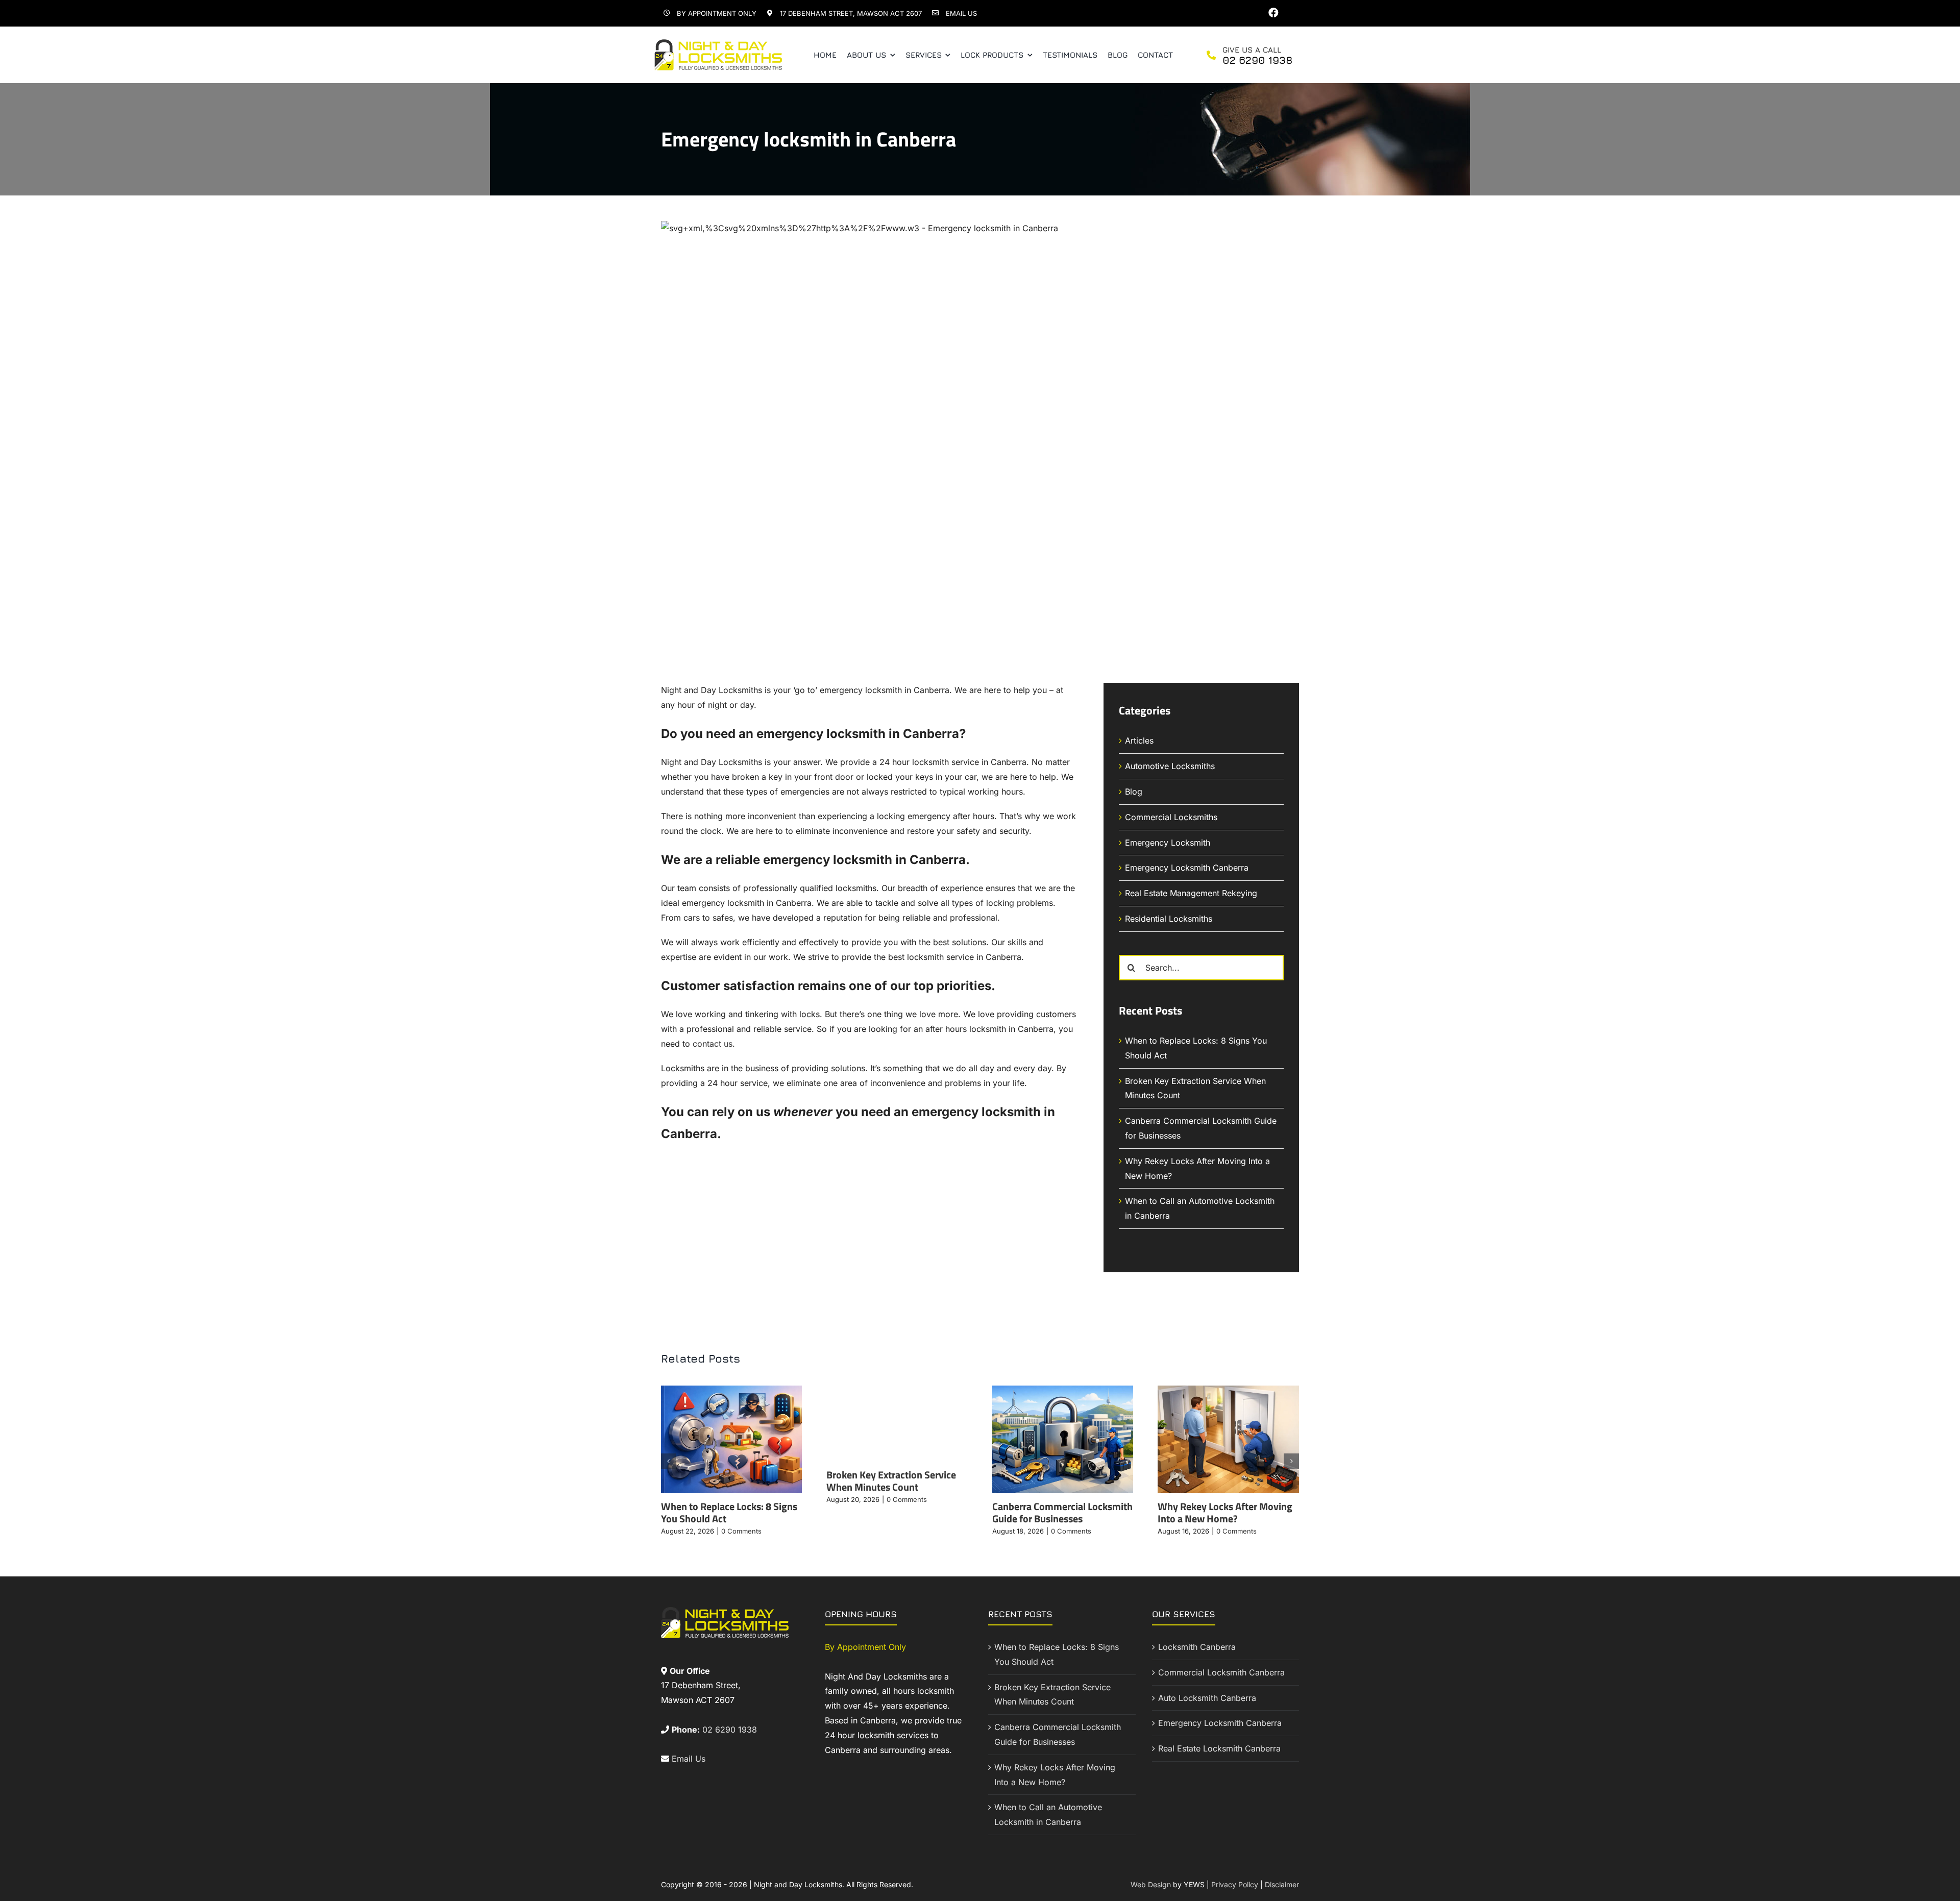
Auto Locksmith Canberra (1207, 1698)
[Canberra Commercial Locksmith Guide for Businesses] (1063, 1391)
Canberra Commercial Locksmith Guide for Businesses (1062, 1512)
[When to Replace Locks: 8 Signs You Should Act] (732, 1391)
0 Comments (741, 1531)
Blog (1134, 792)
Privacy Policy (1235, 1884)
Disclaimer (1282, 1884)
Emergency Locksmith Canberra (1187, 868)
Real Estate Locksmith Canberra (1219, 1748)
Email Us (961, 13)
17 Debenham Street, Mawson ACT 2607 (851, 13)
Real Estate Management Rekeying (1191, 893)
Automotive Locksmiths (1170, 766)
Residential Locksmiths (1169, 919)
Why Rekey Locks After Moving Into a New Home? (1225, 1512)
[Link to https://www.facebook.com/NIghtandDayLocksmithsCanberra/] (1273, 13)
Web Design (1151, 1884)
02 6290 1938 (730, 1730)
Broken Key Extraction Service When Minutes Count (891, 1481)
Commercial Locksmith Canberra (1221, 1672)
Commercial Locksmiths (1171, 817)
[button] (669, 1461)
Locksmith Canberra (1197, 1647)
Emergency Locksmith (1168, 843)
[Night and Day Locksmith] (718, 43)
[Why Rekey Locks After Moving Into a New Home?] (1228, 1391)
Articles (1139, 740)
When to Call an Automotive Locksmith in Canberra (1048, 1814)
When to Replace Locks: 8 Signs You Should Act (729, 1512)
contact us (713, 1044)
